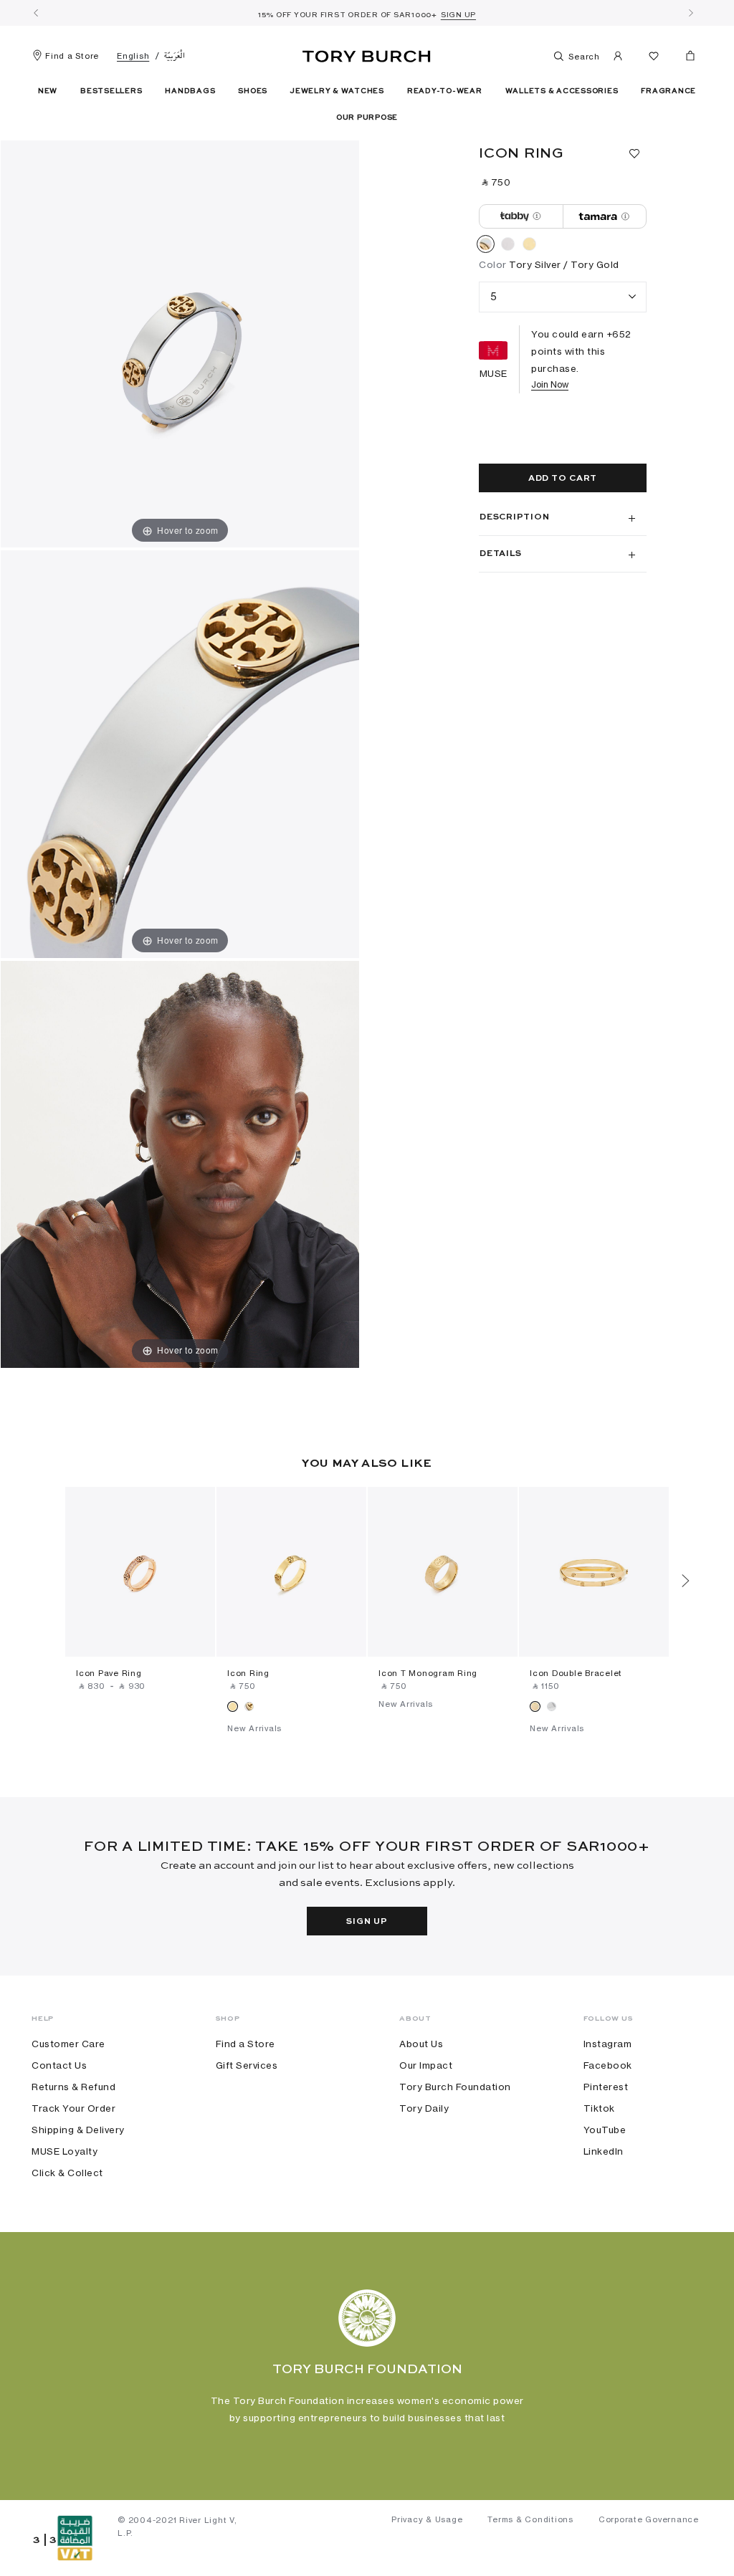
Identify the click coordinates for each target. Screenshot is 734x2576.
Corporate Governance (649, 2519)
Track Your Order (73, 2108)
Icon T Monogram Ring (428, 1673)
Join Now (550, 384)
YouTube (605, 2130)
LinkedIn (604, 2151)
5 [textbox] (494, 296)
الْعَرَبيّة (175, 56)
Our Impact (426, 2065)
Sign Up (367, 1922)
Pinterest (606, 2087)
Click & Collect (67, 2173)
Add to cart (563, 479)
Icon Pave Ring (109, 1673)
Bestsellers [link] (111, 91)
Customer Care (68, 2044)
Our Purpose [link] (367, 118)
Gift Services (247, 2065)
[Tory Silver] (508, 246)
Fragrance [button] (668, 91)
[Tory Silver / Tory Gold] (486, 246)
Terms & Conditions (530, 2519)
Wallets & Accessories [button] (562, 91)
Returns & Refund (73, 2087)
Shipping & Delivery (78, 2130)
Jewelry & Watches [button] (337, 91)
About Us (421, 2044)
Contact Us (59, 2065)
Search (583, 57)
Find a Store (72, 56)
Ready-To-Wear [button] (445, 91)
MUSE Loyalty (65, 2151)
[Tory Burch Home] (367, 54)
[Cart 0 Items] (685, 59)
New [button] (48, 91)
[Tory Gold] (529, 246)
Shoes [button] (253, 91)
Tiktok (599, 2108)
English (133, 56)
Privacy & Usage (427, 2519)
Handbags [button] (190, 91)
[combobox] (563, 297)
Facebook (608, 2065)
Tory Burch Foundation (455, 2087)
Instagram (608, 2044)
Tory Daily (424, 2108)
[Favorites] (654, 58)
